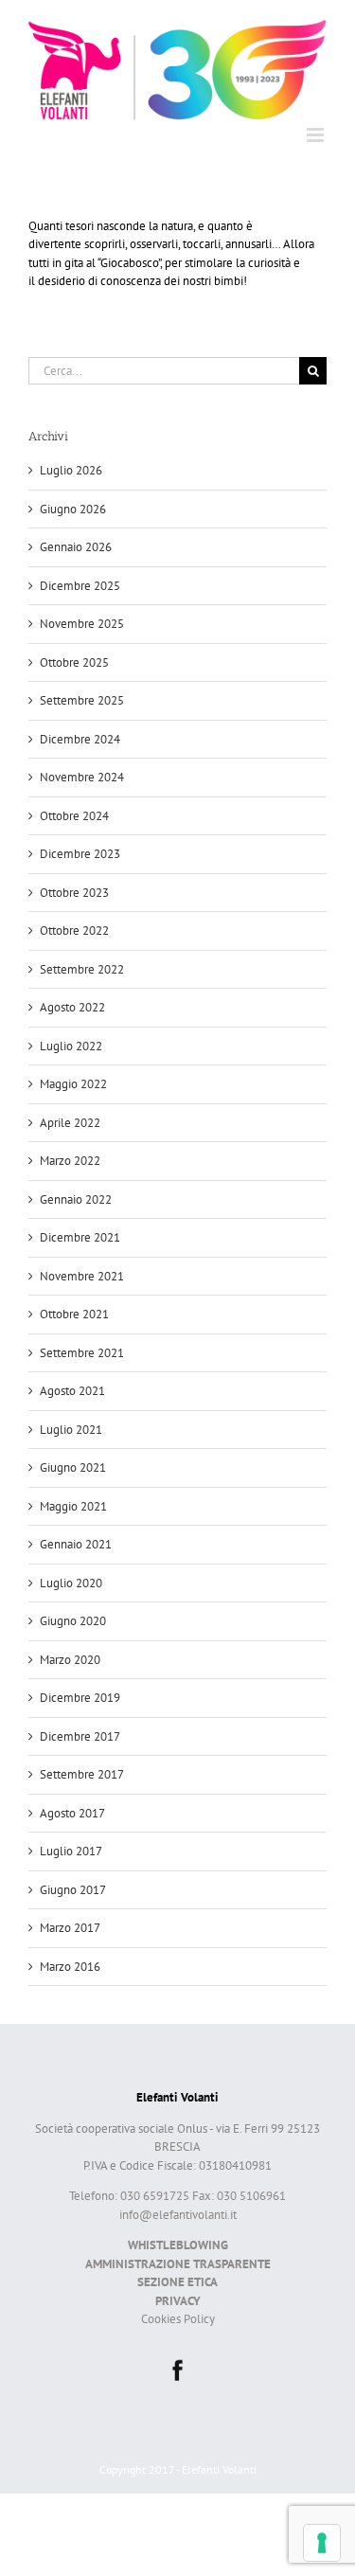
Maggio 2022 (73, 1084)
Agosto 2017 (72, 1813)
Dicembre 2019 (80, 1698)
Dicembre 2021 (80, 1237)
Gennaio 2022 (76, 1199)
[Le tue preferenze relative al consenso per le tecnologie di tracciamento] (322, 2543)
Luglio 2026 (71, 470)
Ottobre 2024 (74, 816)
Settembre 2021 (82, 1353)
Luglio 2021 (71, 1430)
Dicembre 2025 (80, 586)
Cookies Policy (178, 2319)
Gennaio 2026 (76, 547)
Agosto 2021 (72, 1391)
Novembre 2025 (82, 624)
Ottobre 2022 (74, 930)
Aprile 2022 (70, 1123)
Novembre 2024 (82, 777)
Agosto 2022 (72, 1007)
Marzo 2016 (70, 1967)
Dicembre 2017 (80, 1736)
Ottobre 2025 (74, 662)
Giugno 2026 (73, 509)
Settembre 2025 (82, 700)
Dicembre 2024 (80, 739)
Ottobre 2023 (74, 893)
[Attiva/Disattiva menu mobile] (317, 135)
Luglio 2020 (71, 1583)
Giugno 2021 (73, 1467)
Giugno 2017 (73, 1890)
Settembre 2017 (82, 1774)
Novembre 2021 (82, 1276)
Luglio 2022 (71, 1046)
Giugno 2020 (73, 1621)
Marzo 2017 (70, 1928)
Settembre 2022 (82, 969)
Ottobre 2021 (74, 1314)
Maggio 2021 (73, 1506)
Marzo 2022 (70, 1161)
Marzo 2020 (70, 1660)
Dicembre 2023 (80, 854)
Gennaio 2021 (76, 1544)
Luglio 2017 (71, 1851)
